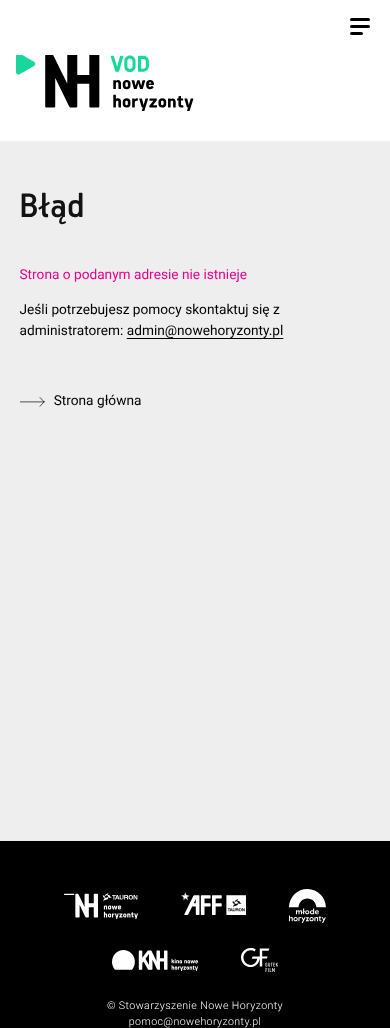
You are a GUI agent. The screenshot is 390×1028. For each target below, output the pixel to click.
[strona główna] (192, 82)
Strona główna (98, 401)
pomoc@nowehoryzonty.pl (195, 1021)
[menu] (360, 29)
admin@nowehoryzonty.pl (205, 331)
